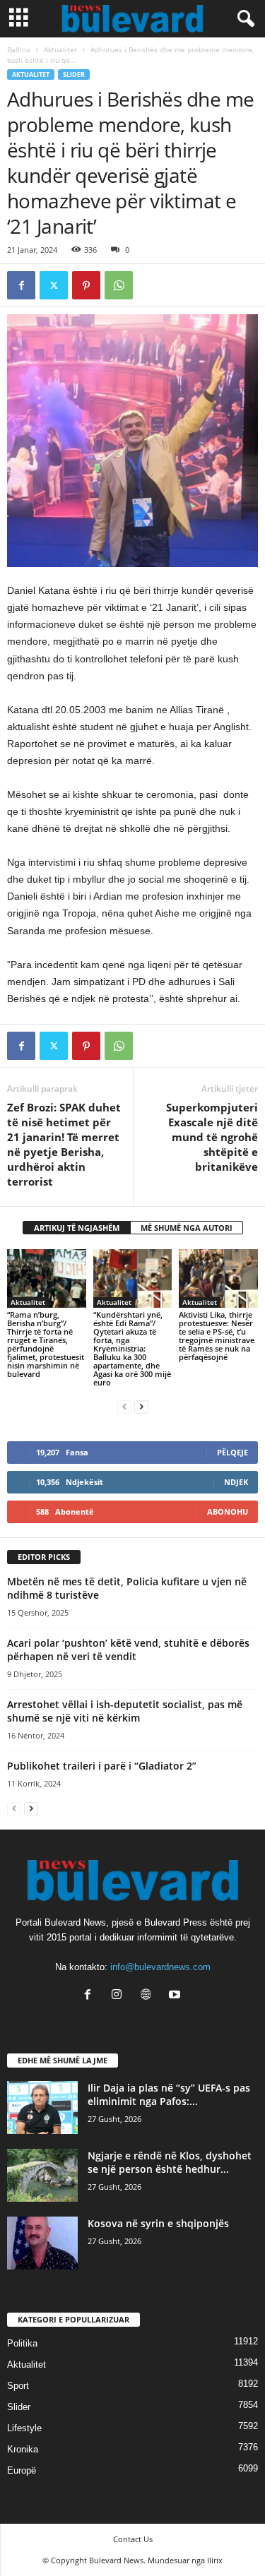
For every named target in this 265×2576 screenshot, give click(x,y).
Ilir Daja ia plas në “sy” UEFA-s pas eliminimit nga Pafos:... (169, 2094)
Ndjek (236, 1482)
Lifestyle (24, 2428)
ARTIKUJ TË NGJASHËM (77, 1228)
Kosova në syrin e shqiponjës (158, 2223)
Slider (74, 74)
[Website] (149, 1996)
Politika (22, 2343)
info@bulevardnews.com (160, 1967)
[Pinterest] (86, 285)
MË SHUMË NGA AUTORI (187, 1228)
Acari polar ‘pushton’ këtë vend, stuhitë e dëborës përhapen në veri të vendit (128, 1650)
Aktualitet (60, 49)
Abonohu (228, 1511)
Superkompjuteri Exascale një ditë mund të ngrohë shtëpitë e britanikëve (212, 1137)
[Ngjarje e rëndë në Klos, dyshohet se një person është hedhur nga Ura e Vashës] (42, 2175)
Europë (22, 2470)
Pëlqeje (232, 1452)
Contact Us (133, 2539)
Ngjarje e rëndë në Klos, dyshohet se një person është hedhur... (170, 2162)
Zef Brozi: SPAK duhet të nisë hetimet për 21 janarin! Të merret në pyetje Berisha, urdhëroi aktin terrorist (64, 1144)
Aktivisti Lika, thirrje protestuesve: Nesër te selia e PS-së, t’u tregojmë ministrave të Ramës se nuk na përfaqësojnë (217, 1336)
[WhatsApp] (119, 285)
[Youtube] (176, 1996)
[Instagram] (120, 1996)
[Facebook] (21, 285)
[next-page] (141, 1406)
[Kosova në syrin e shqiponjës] (42, 2243)
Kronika (23, 2449)
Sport (18, 2386)
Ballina (19, 49)
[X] (54, 285)
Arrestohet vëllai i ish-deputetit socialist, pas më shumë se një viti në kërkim (125, 1711)
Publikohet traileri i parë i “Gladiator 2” (102, 1766)
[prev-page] (124, 1406)
